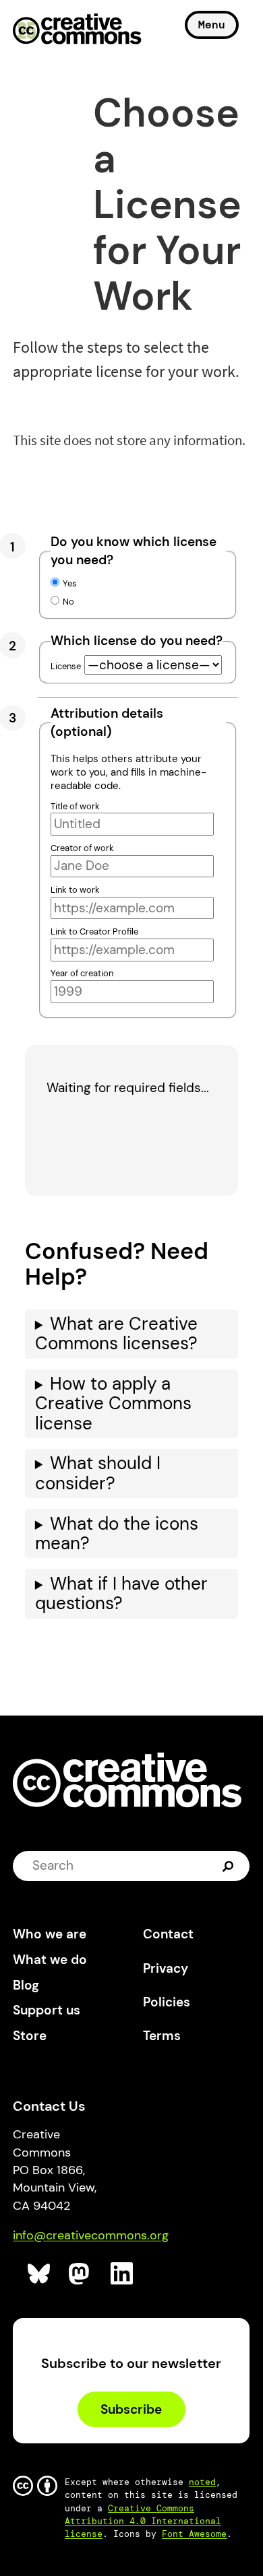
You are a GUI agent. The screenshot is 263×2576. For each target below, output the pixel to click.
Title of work (75, 806)
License (66, 666)
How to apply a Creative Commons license (113, 1404)
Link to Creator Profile (94, 931)
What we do (50, 1960)
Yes (70, 583)
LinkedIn (122, 2274)
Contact (168, 1934)
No (68, 602)
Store (30, 2036)
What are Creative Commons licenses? (116, 1334)
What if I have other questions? (121, 1594)
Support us (47, 2010)
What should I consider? (98, 1473)
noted (202, 2482)
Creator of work (82, 848)
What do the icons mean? (117, 1534)
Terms (162, 2036)
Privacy (166, 1968)
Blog (26, 1985)
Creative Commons (77, 30)
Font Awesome (194, 2534)
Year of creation (82, 973)
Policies (167, 2002)
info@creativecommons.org (91, 2235)
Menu (212, 25)
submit (230, 1866)
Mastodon (81, 2274)
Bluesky (39, 2274)
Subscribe (131, 2409)
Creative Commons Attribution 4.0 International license (143, 2521)
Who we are (50, 1934)
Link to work (75, 890)
